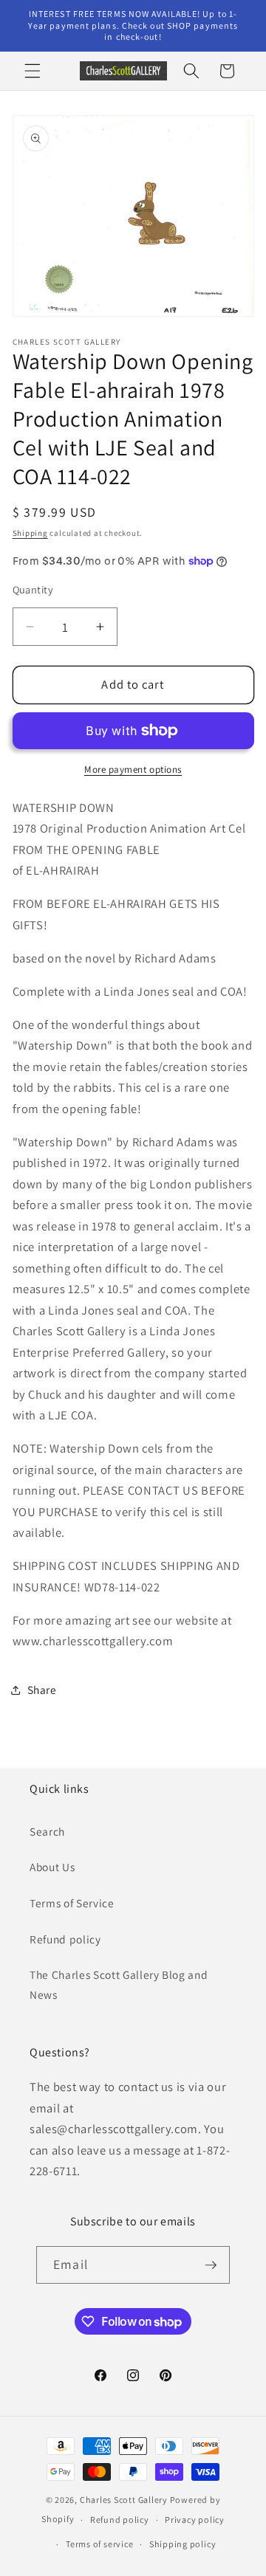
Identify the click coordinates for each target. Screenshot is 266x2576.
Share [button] (42, 1690)
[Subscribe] (211, 2265)
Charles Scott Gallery (124, 2500)
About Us (52, 1867)
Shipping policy (183, 2544)
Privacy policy (195, 2520)
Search (47, 1831)
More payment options (133, 769)
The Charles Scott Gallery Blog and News (119, 1984)
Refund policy (65, 1939)
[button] (33, 71)
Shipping (30, 533)
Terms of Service (72, 1903)
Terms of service (99, 2544)
